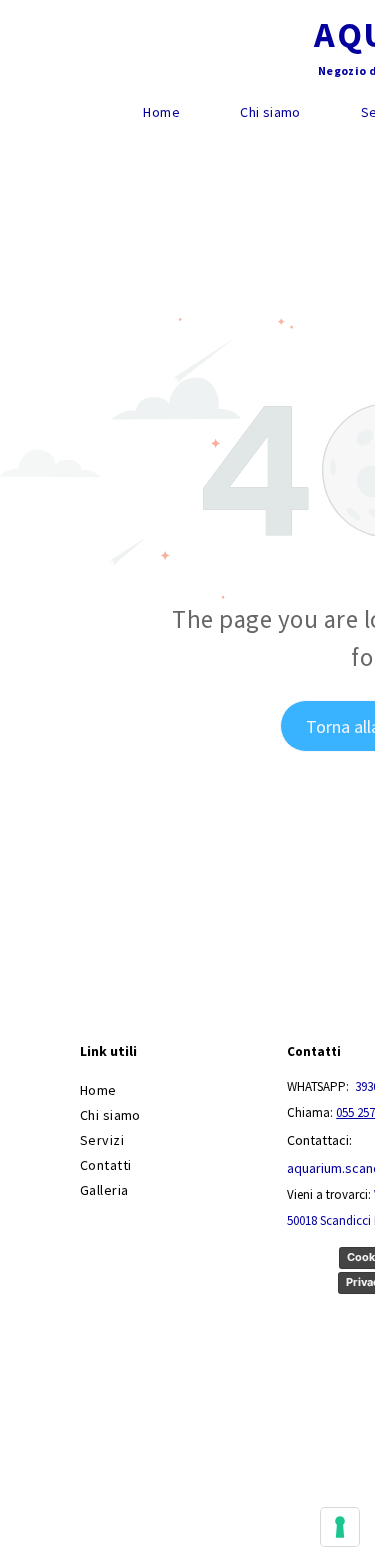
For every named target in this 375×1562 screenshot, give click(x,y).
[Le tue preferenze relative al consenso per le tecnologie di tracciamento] (340, 1527)
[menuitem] (161, 112)
